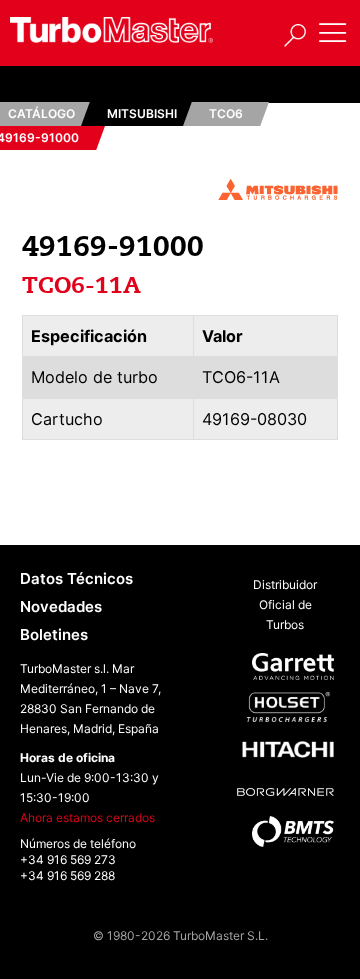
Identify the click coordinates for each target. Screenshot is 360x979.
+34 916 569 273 (68, 859)
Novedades (61, 606)
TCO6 (226, 113)
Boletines (54, 634)
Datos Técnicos (76, 578)
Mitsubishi (142, 113)
